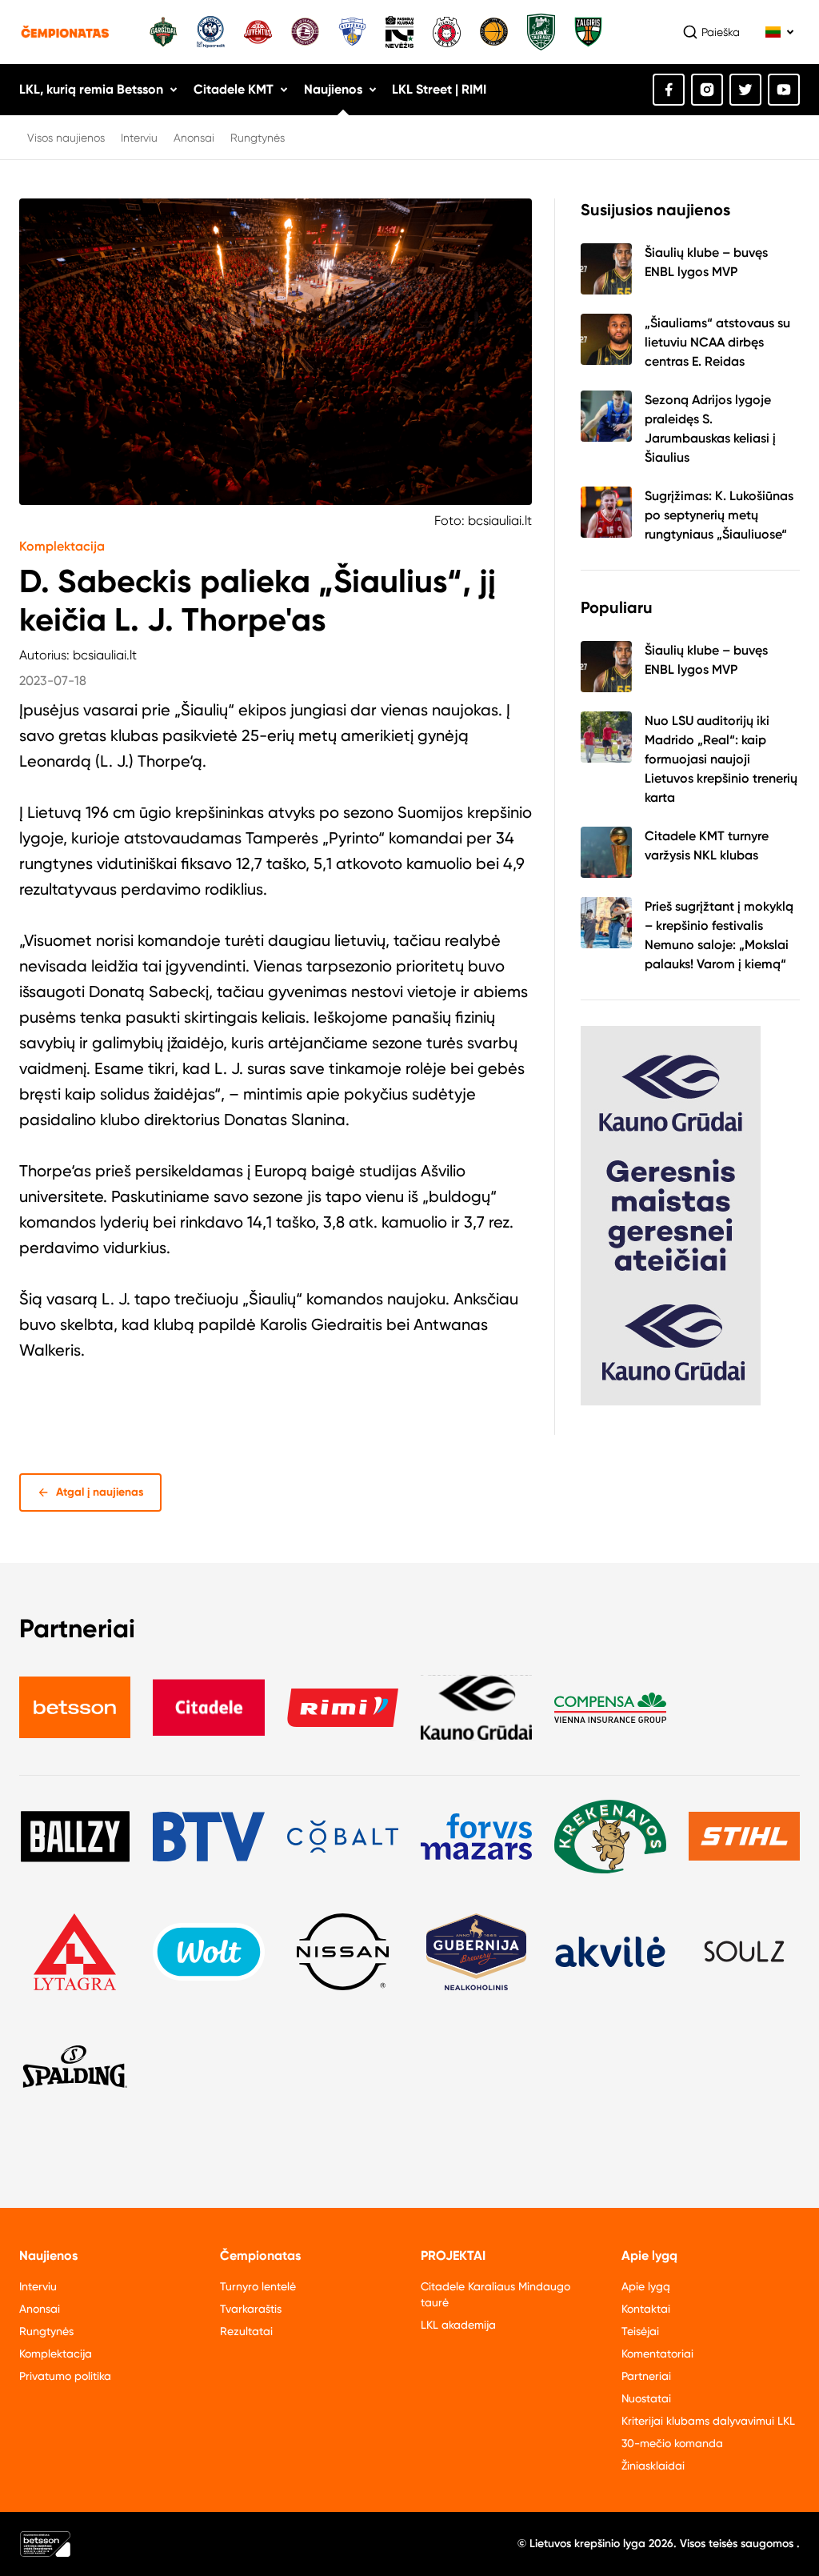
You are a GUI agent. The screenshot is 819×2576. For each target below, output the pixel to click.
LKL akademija (458, 2325)
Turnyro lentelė (258, 2286)
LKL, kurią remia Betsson (91, 89)
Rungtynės (258, 138)
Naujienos (333, 89)
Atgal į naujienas (100, 1492)
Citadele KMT (234, 89)
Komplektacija (62, 546)
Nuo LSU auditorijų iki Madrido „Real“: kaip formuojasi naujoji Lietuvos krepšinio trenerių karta (721, 759)
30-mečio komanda (672, 2443)
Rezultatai (246, 2331)
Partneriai (646, 2376)
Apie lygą (646, 2286)
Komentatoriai (657, 2354)
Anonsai (194, 138)
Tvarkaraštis (251, 2309)
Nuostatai (646, 2398)
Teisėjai (640, 2331)
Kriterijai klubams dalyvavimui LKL (708, 2421)
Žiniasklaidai (653, 2466)
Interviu (139, 138)
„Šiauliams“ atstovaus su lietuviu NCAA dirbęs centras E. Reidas (717, 342)
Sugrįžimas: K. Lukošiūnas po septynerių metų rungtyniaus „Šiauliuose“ (719, 515)
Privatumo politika (65, 2376)
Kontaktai (646, 2309)
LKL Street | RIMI (439, 89)
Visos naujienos (66, 138)
